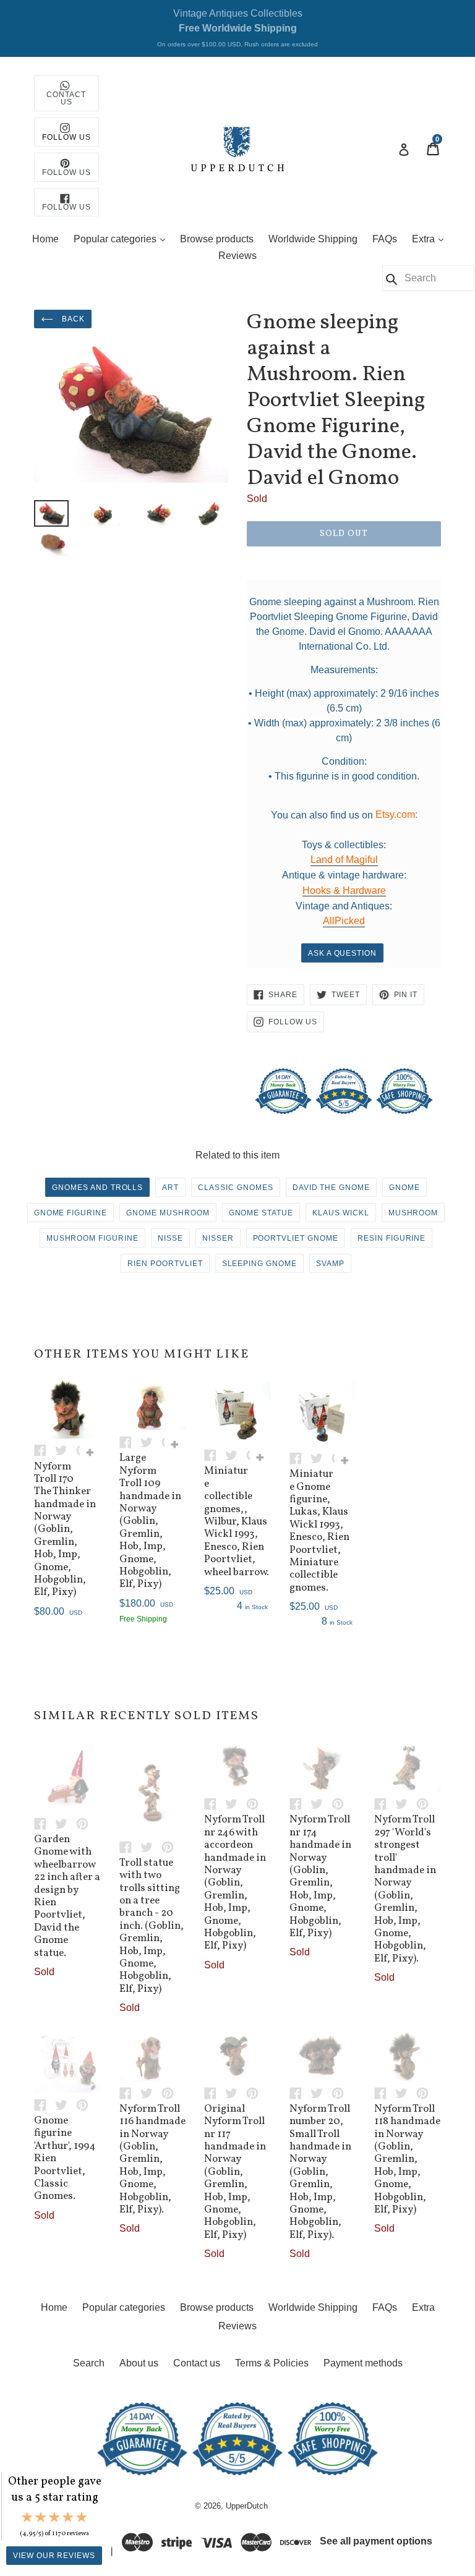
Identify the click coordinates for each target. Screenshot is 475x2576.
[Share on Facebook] (45, 1450)
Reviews (237, 256)
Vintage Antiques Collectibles (237, 28)
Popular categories (122, 239)
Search (89, 2363)
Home (45, 239)
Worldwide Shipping (313, 239)
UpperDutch (247, 2506)
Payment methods (363, 2363)
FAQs (385, 239)
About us (139, 2363)
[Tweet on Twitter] (66, 1450)
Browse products (217, 239)
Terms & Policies (272, 2363)
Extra (431, 239)
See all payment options (376, 2542)
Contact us (197, 2363)
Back (72, 319)
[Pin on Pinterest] (85, 1823)
